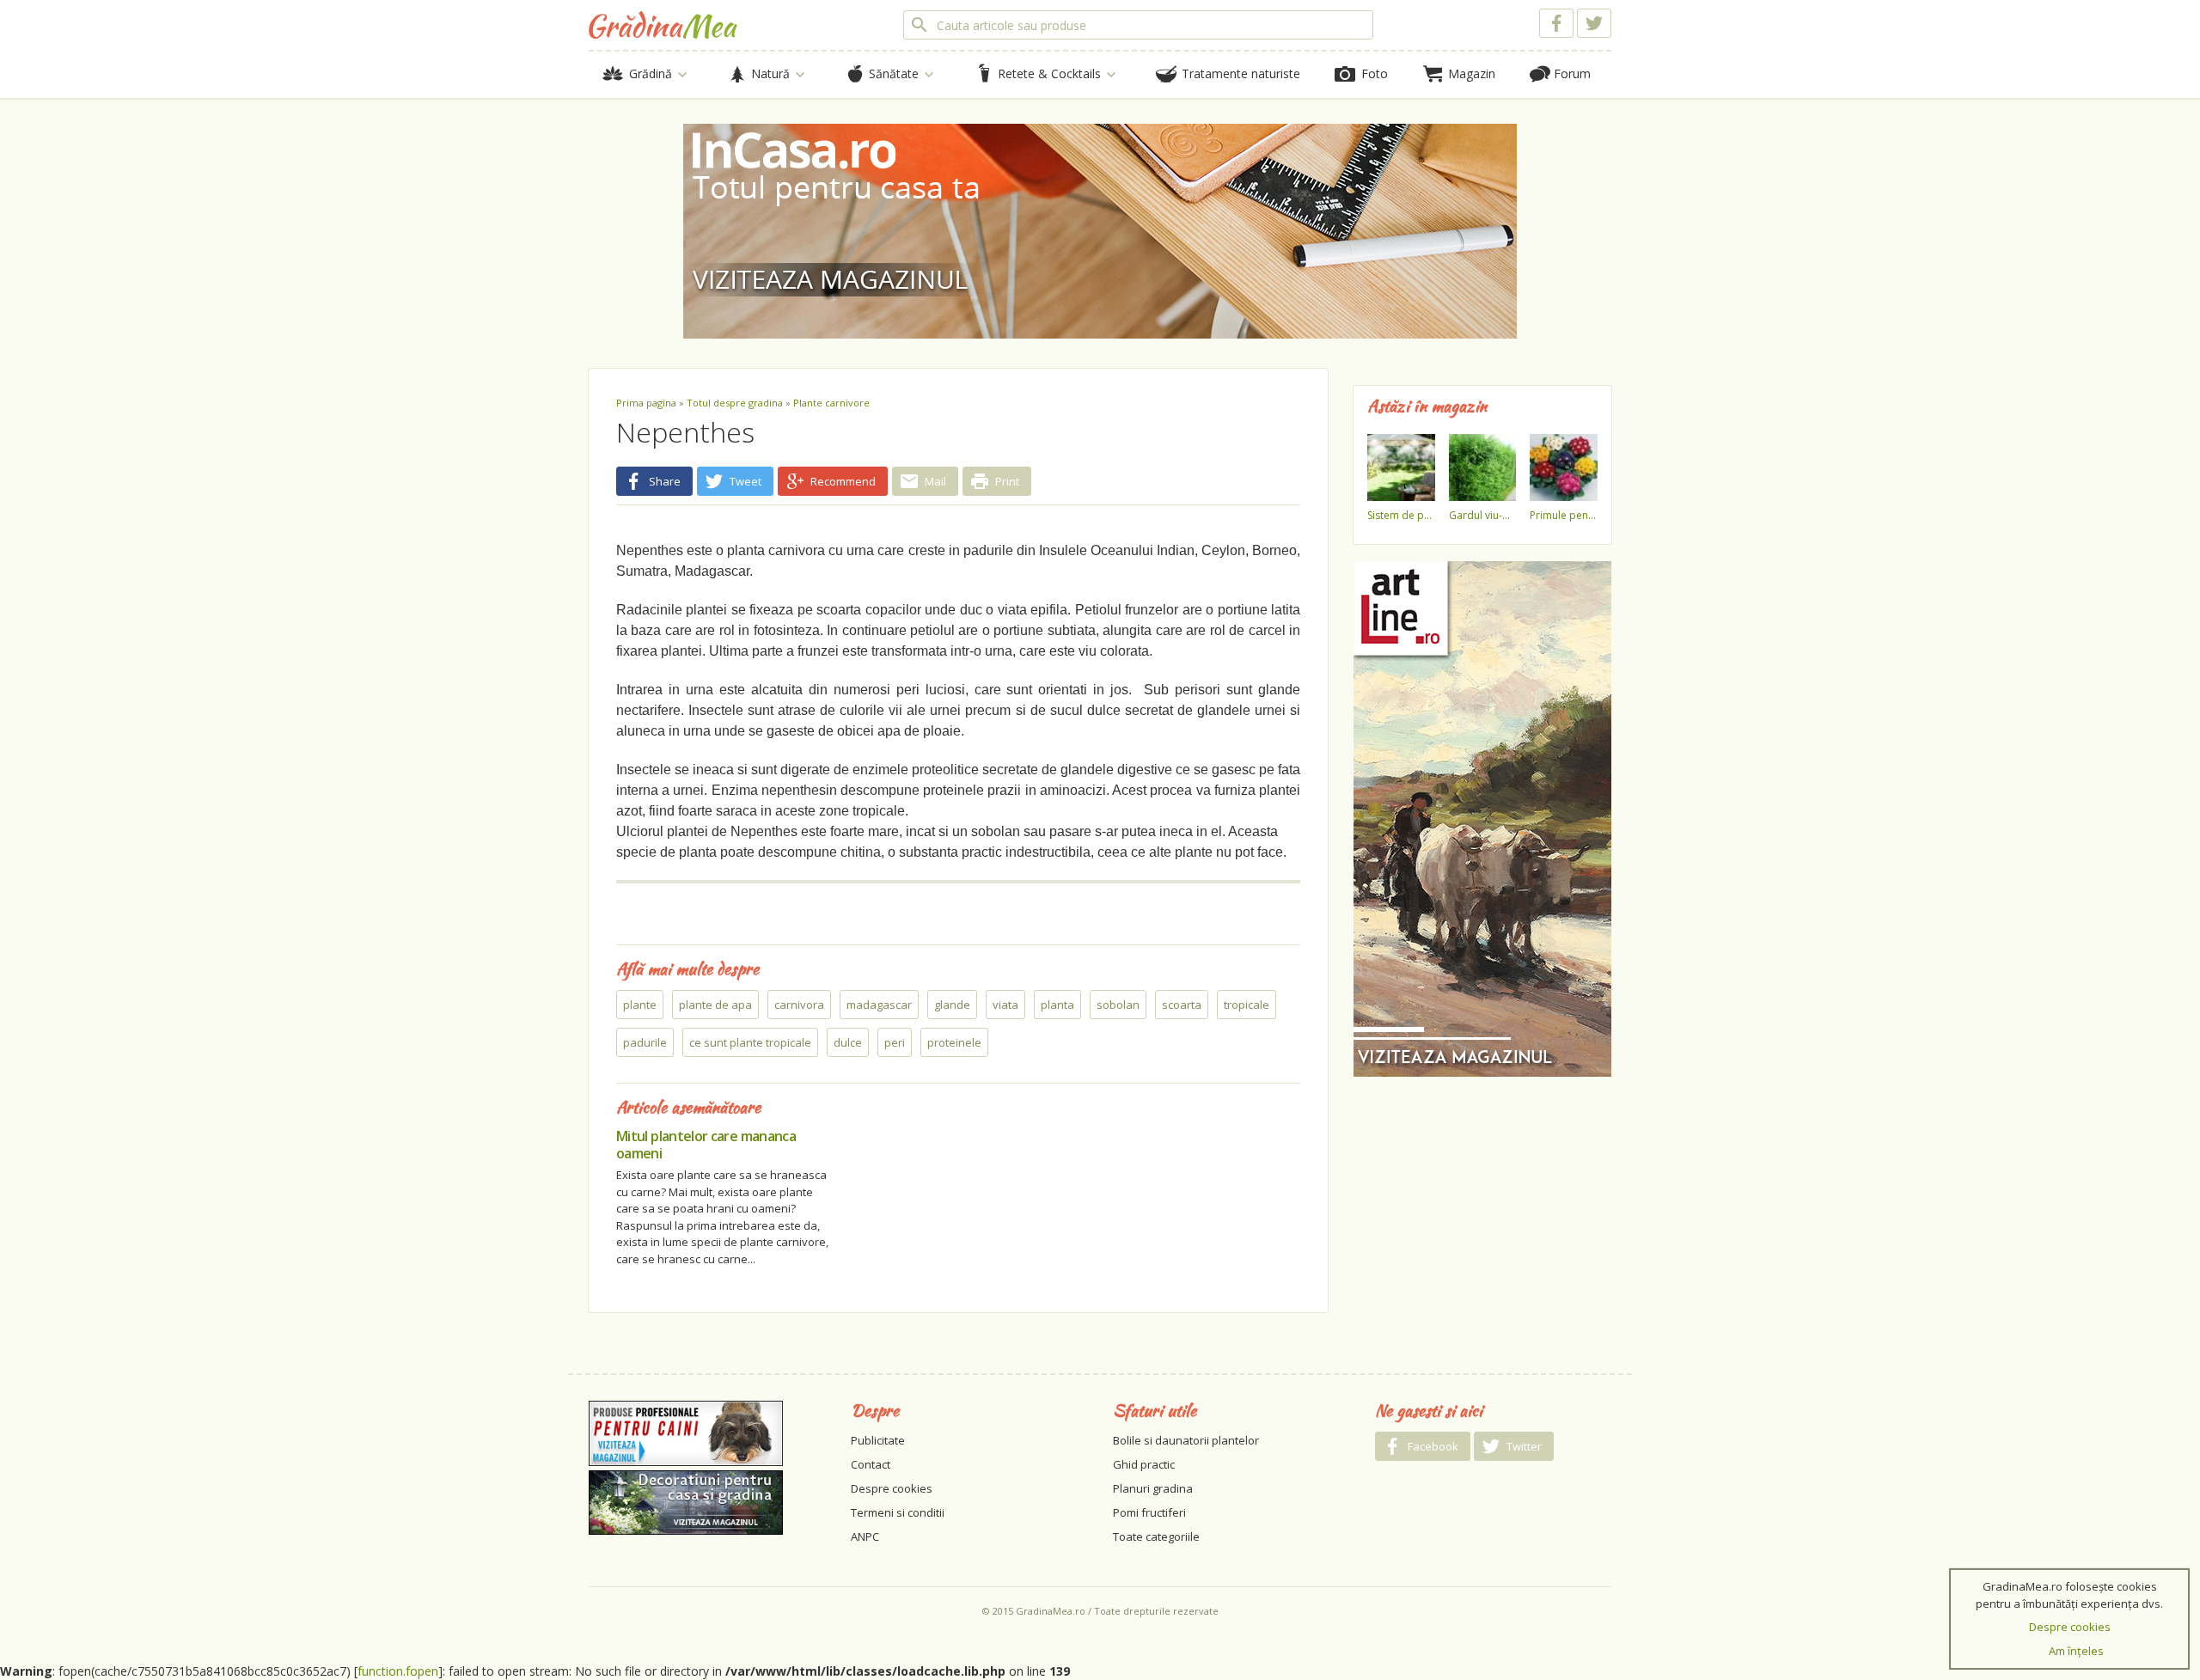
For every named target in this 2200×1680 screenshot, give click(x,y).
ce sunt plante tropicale (750, 1042)
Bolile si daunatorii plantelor (1186, 1440)
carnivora (799, 1005)
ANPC (865, 1536)
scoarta (1182, 1005)
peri (895, 1042)
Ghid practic (1144, 1464)
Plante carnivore (831, 403)
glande (952, 1005)
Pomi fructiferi (1149, 1512)
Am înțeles (2076, 1651)
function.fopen (398, 1671)
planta (1057, 1005)
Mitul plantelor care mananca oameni (706, 1145)
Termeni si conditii (898, 1512)
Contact (871, 1464)
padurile (645, 1042)
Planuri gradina (1153, 1488)
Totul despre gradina (735, 403)
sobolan (1118, 1005)
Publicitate (878, 1440)
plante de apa (715, 1005)
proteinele (954, 1042)
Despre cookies (892, 1488)
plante (640, 1005)
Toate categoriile (1156, 1536)
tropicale (1247, 1005)
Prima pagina (646, 403)
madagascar (879, 1005)
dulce (848, 1042)
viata (1005, 1005)
